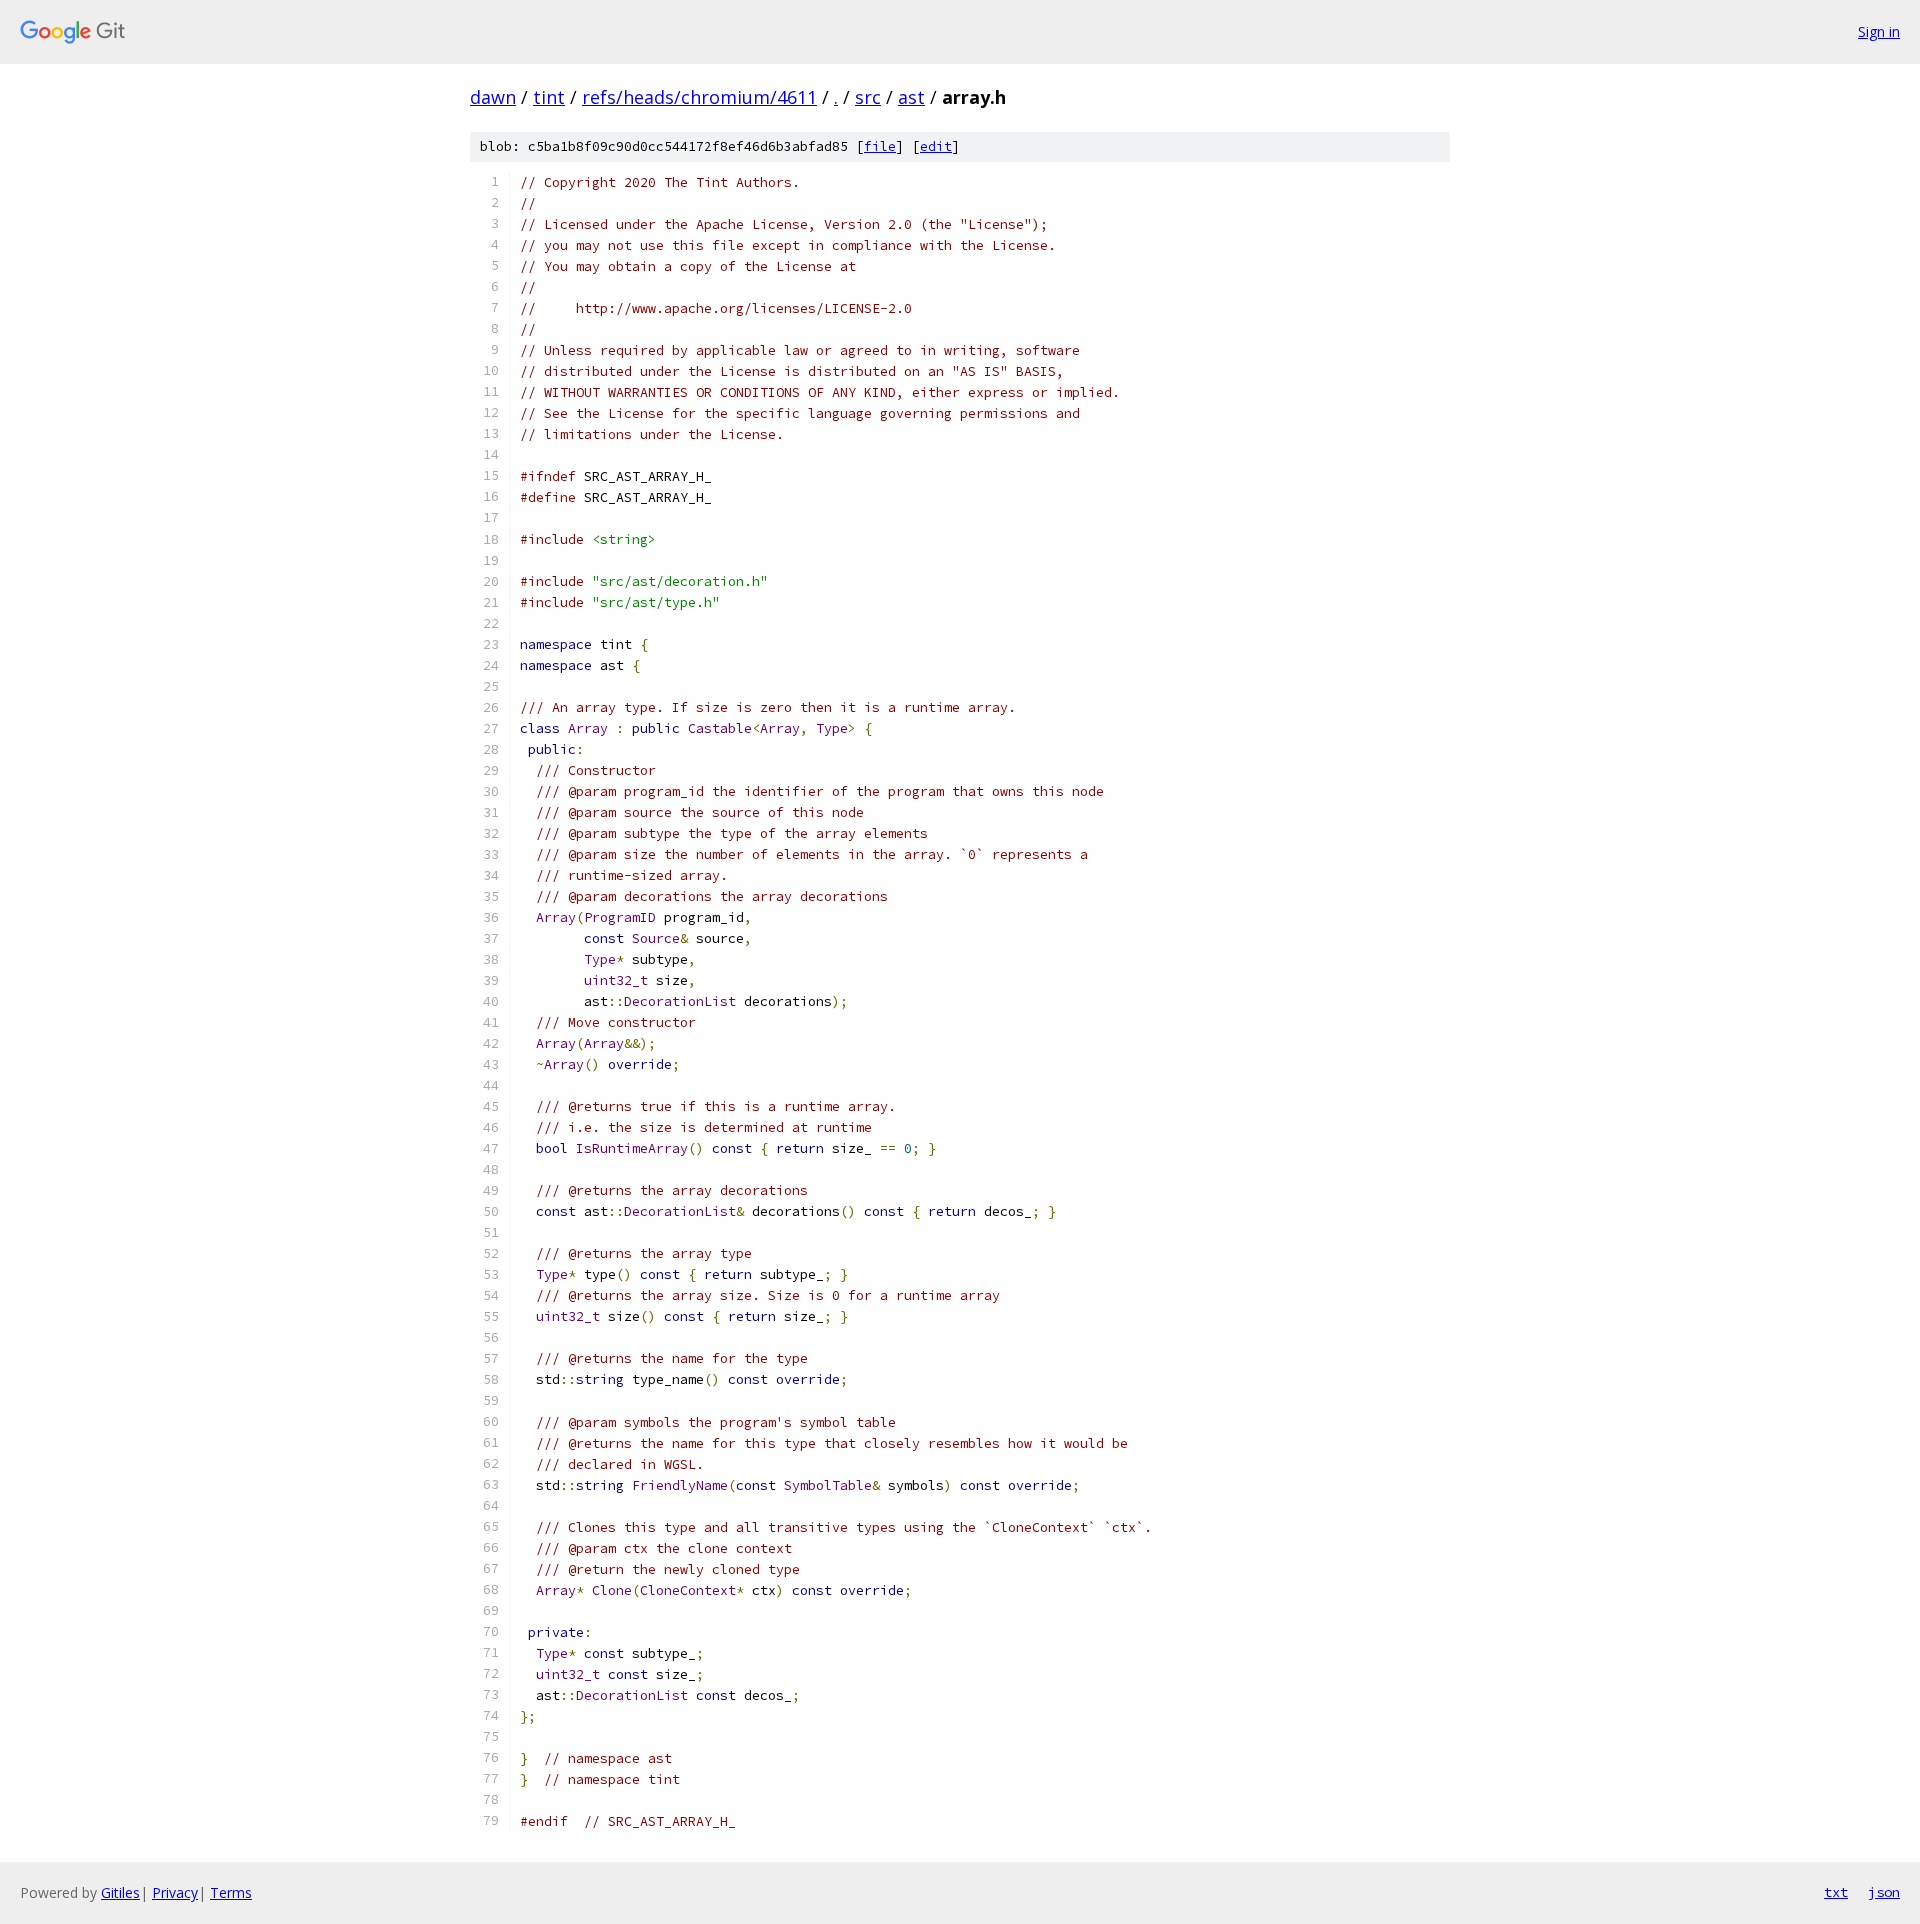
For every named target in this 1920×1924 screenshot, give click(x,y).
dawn (493, 97)
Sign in (1879, 31)
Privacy (175, 1892)
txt (1836, 1892)
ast (911, 97)
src (868, 97)
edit (936, 146)
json (1884, 1892)
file (880, 146)
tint (549, 97)
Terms (231, 1892)
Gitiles (120, 1892)
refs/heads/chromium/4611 (699, 97)
